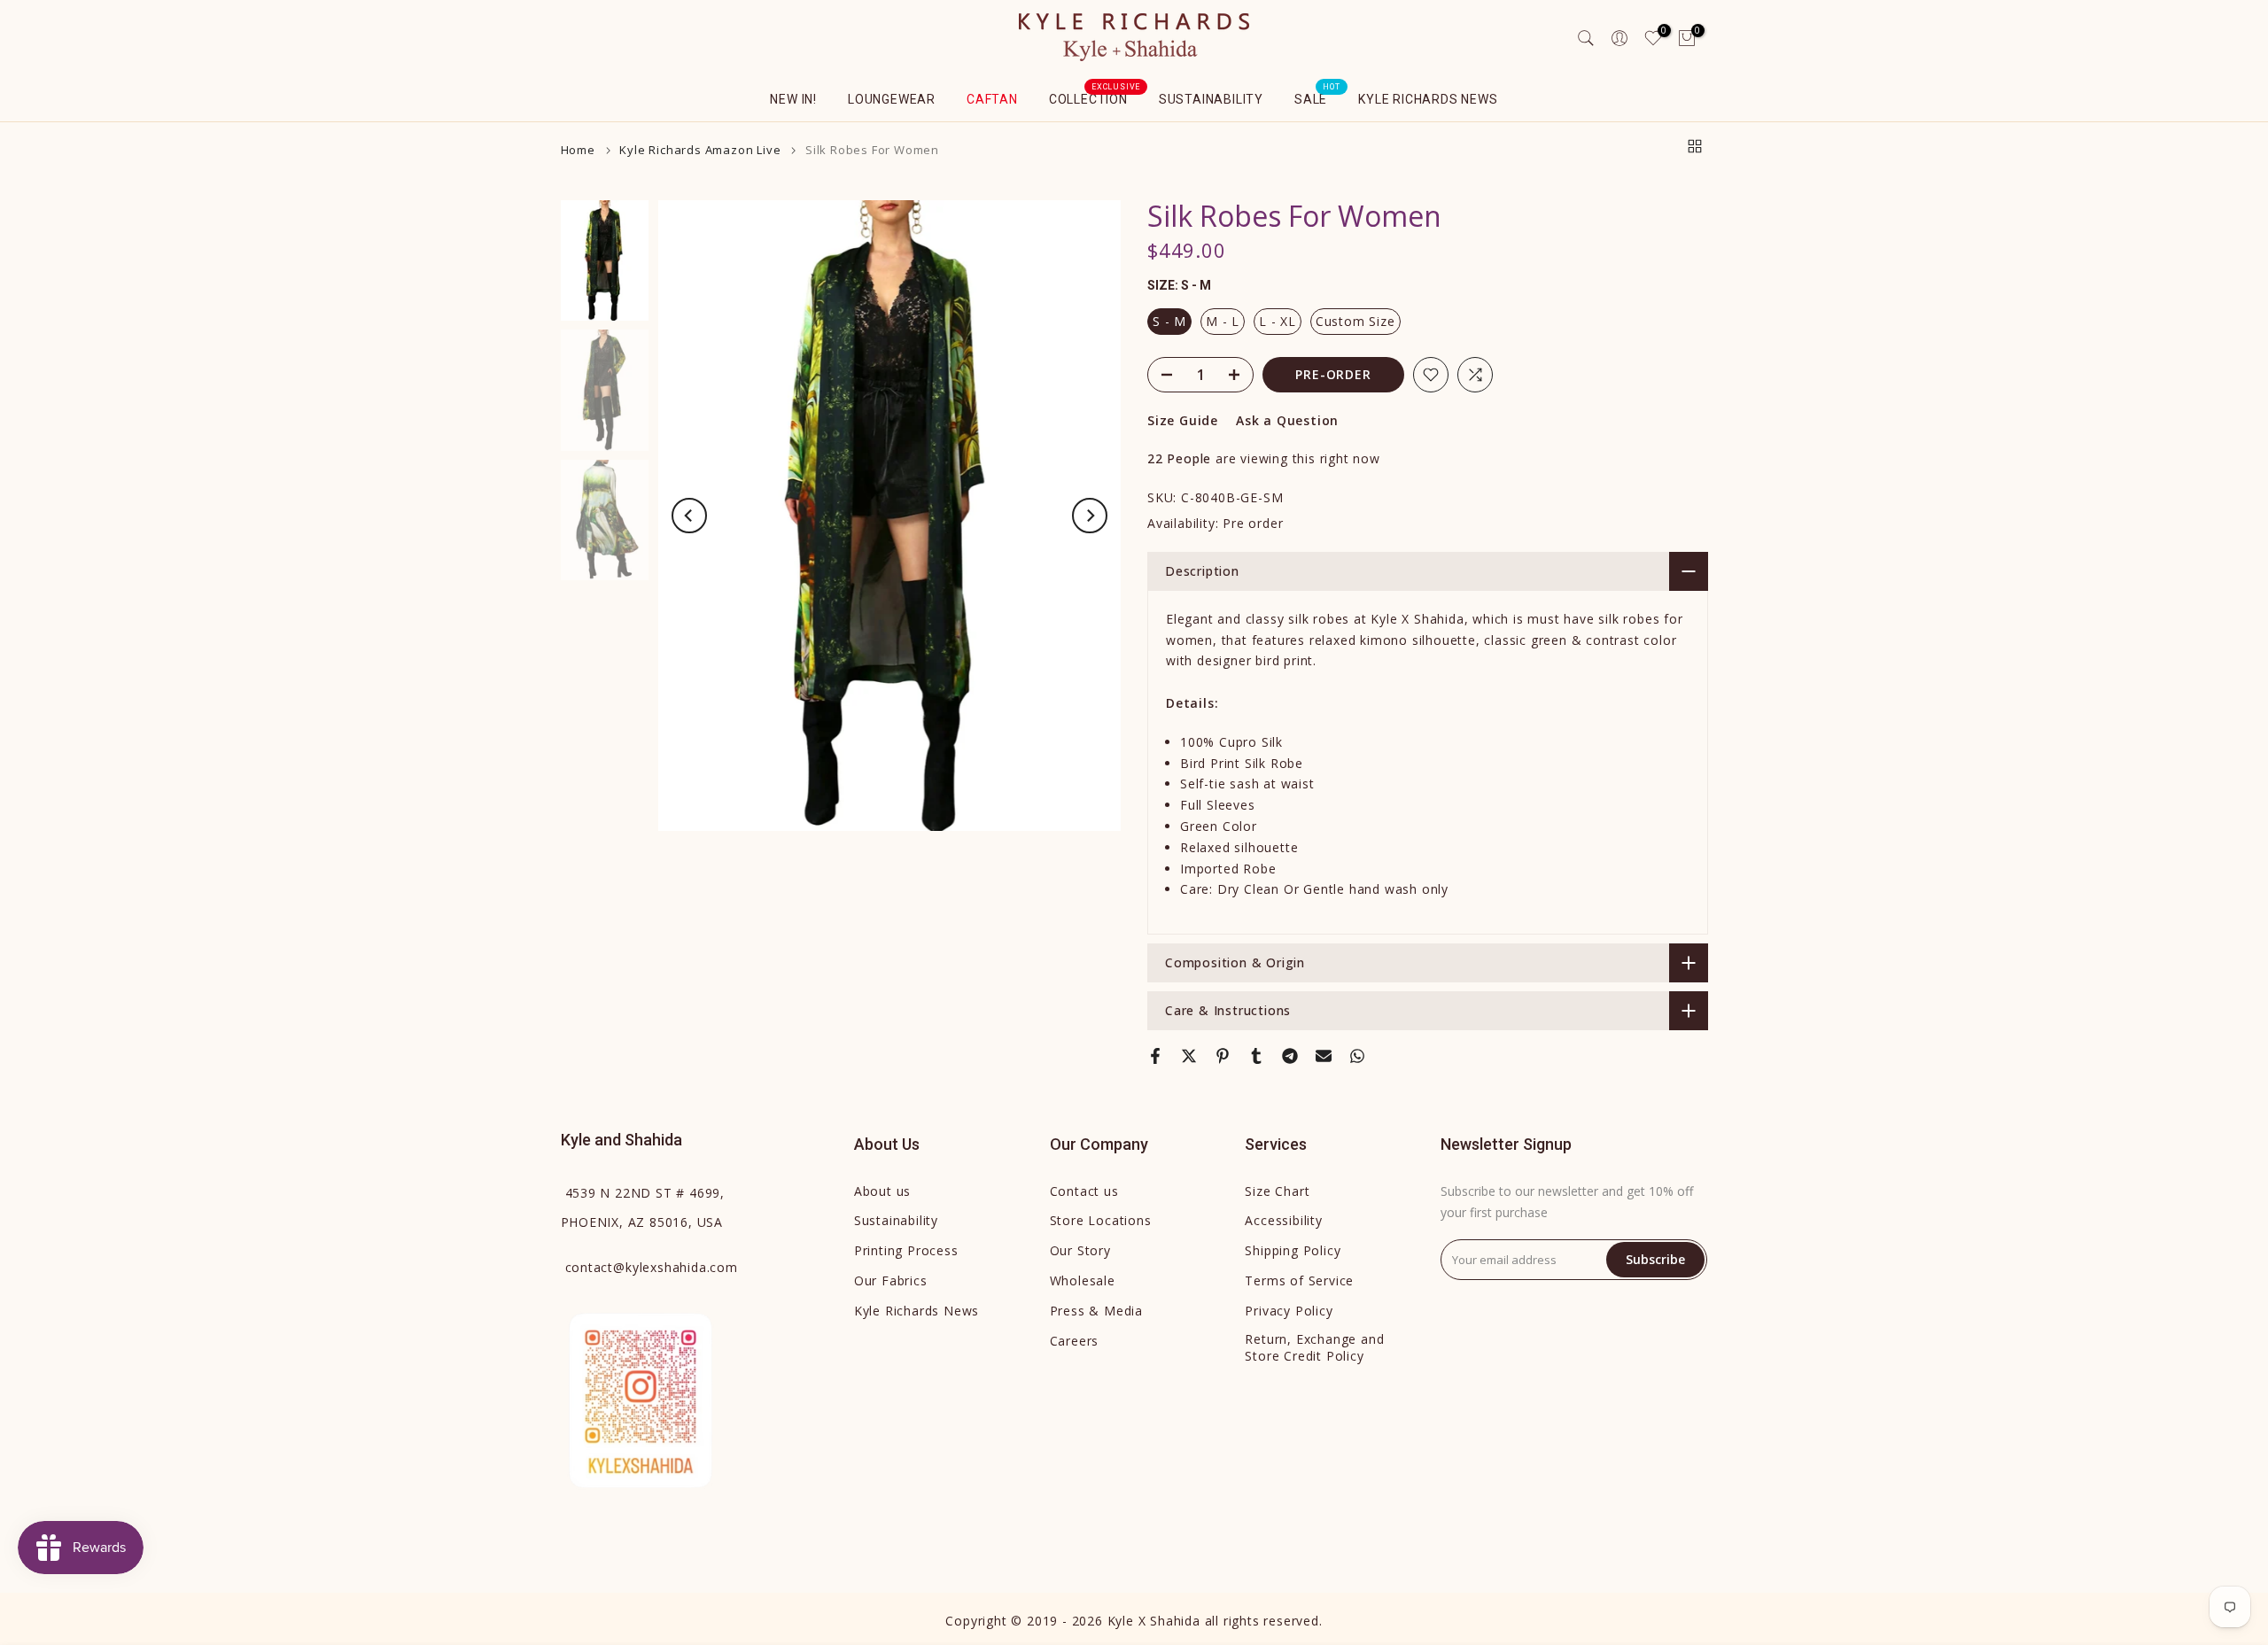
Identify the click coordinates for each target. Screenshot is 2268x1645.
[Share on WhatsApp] (1357, 1056)
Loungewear (892, 99)
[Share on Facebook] (1155, 1056)
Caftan (992, 99)
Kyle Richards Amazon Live (700, 150)
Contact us (1084, 1191)
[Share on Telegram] (1290, 1056)
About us (882, 1191)
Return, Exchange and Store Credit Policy (1314, 1348)
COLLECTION (1095, 97)
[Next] (1090, 516)
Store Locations (1101, 1220)
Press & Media (1096, 1311)
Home (578, 150)
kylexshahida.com (652, 1267)
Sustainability (1211, 99)
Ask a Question (1287, 420)
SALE (1317, 97)
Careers (1075, 1341)
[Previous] (689, 516)
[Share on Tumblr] (1256, 1056)
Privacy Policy (1289, 1311)
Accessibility (1283, 1220)
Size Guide (1183, 420)
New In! (793, 99)
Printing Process (906, 1250)
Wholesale (1083, 1280)
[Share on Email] (1324, 1056)
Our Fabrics (891, 1280)
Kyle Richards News (1428, 99)
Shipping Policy (1293, 1250)
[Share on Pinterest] (1223, 1056)
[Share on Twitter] (1189, 1056)
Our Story (1080, 1250)
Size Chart (1277, 1191)
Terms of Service (1299, 1280)
